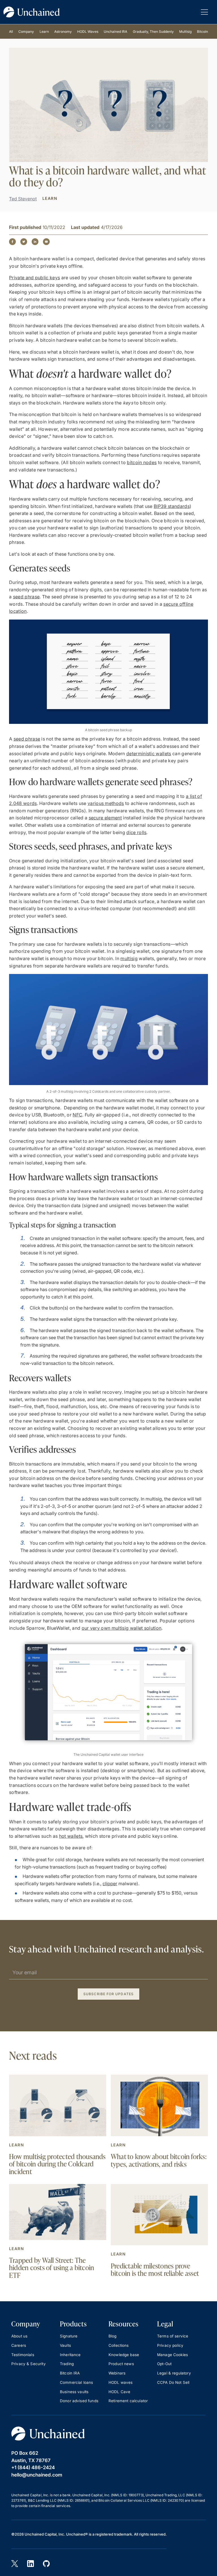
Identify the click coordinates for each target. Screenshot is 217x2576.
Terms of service (173, 2336)
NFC (77, 1115)
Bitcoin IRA (70, 2373)
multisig (129, 958)
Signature (69, 2336)
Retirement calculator (128, 2401)
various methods (106, 803)
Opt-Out (164, 2364)
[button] (204, 12)
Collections (119, 2345)
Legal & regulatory (174, 2373)
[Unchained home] (32, 12)
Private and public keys (34, 278)
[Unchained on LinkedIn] (31, 2564)
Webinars (117, 2373)
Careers (19, 2345)
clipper (110, 1884)
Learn (17, 2145)
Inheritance (70, 2355)
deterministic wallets (149, 754)
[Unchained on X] (15, 2564)
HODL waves (121, 2382)
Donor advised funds (79, 2401)
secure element (105, 818)
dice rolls (136, 832)
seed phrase (26, 597)
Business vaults (74, 2392)
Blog (113, 2336)
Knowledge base (124, 2355)
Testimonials (23, 2355)
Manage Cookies (172, 2355)
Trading (67, 2364)
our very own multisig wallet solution (122, 1628)
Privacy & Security (29, 2364)
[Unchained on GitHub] (46, 2564)
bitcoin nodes (142, 462)
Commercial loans (76, 2382)
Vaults (65, 2345)
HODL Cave (119, 2392)
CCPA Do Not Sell (173, 2382)
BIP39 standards (172, 506)
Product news (121, 2364)
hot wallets (71, 1836)
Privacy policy (170, 2345)
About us (19, 2336)
